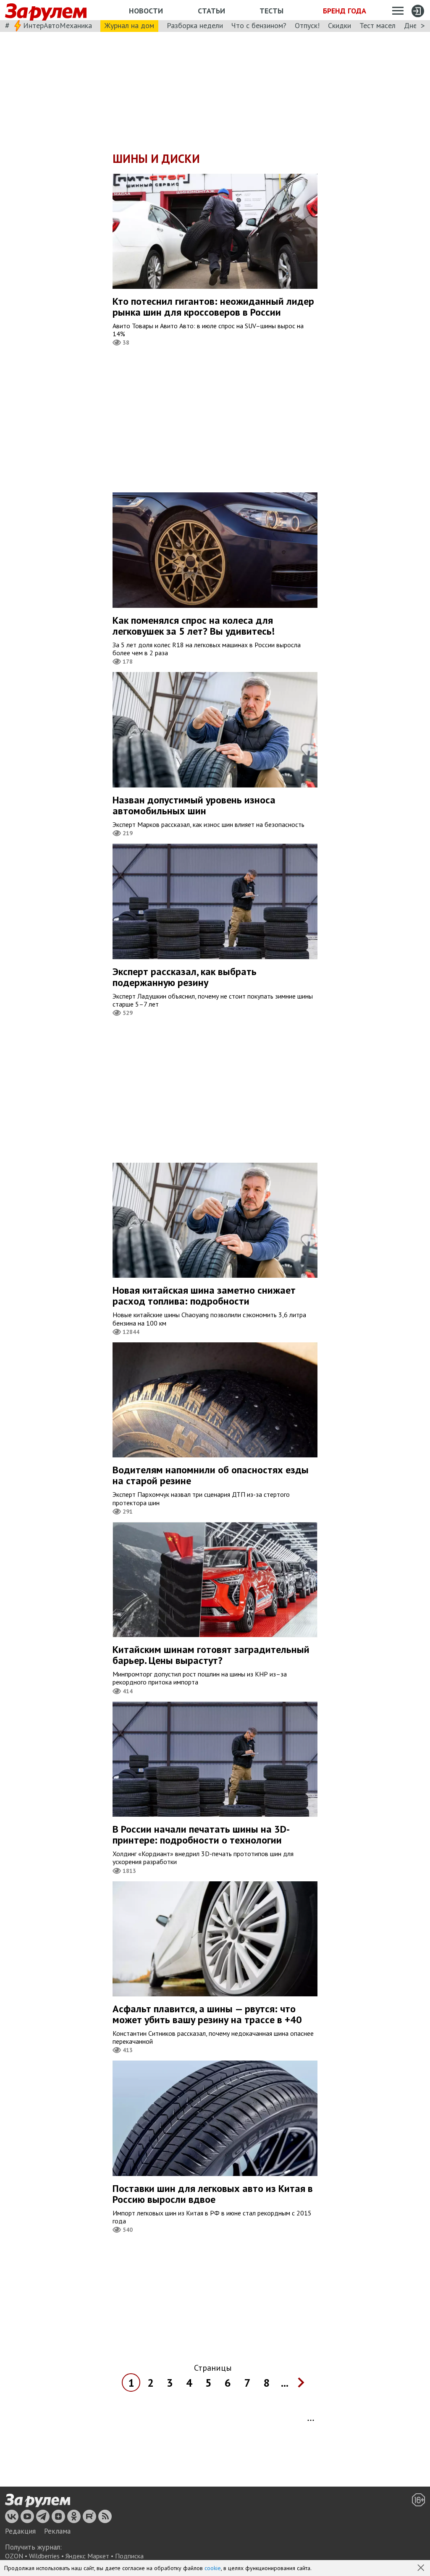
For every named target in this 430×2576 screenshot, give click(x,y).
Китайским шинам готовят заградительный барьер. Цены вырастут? (211, 1655)
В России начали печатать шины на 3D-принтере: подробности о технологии (201, 1835)
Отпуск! (307, 25)
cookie (213, 2568)
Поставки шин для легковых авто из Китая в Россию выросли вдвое (213, 2194)
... (285, 2383)
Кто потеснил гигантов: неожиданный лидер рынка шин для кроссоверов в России (213, 307)
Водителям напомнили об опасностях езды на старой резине (211, 1475)
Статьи (211, 11)
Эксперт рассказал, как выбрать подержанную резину (185, 977)
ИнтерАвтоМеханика (58, 25)
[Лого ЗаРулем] (46, 10)
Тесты (271, 11)
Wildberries (44, 2556)
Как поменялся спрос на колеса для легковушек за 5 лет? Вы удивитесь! (194, 626)
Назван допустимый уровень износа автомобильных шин (194, 805)
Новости (146, 11)
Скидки (340, 25)
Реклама (57, 2531)
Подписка (129, 2556)
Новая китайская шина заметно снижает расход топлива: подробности (204, 1296)
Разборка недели (195, 25)
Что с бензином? (259, 25)
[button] (422, 2568)
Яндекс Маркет (87, 2556)
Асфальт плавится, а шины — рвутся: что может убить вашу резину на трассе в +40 (207, 2014)
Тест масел (378, 25)
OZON (14, 2556)
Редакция (20, 2531)
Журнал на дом (129, 25)
